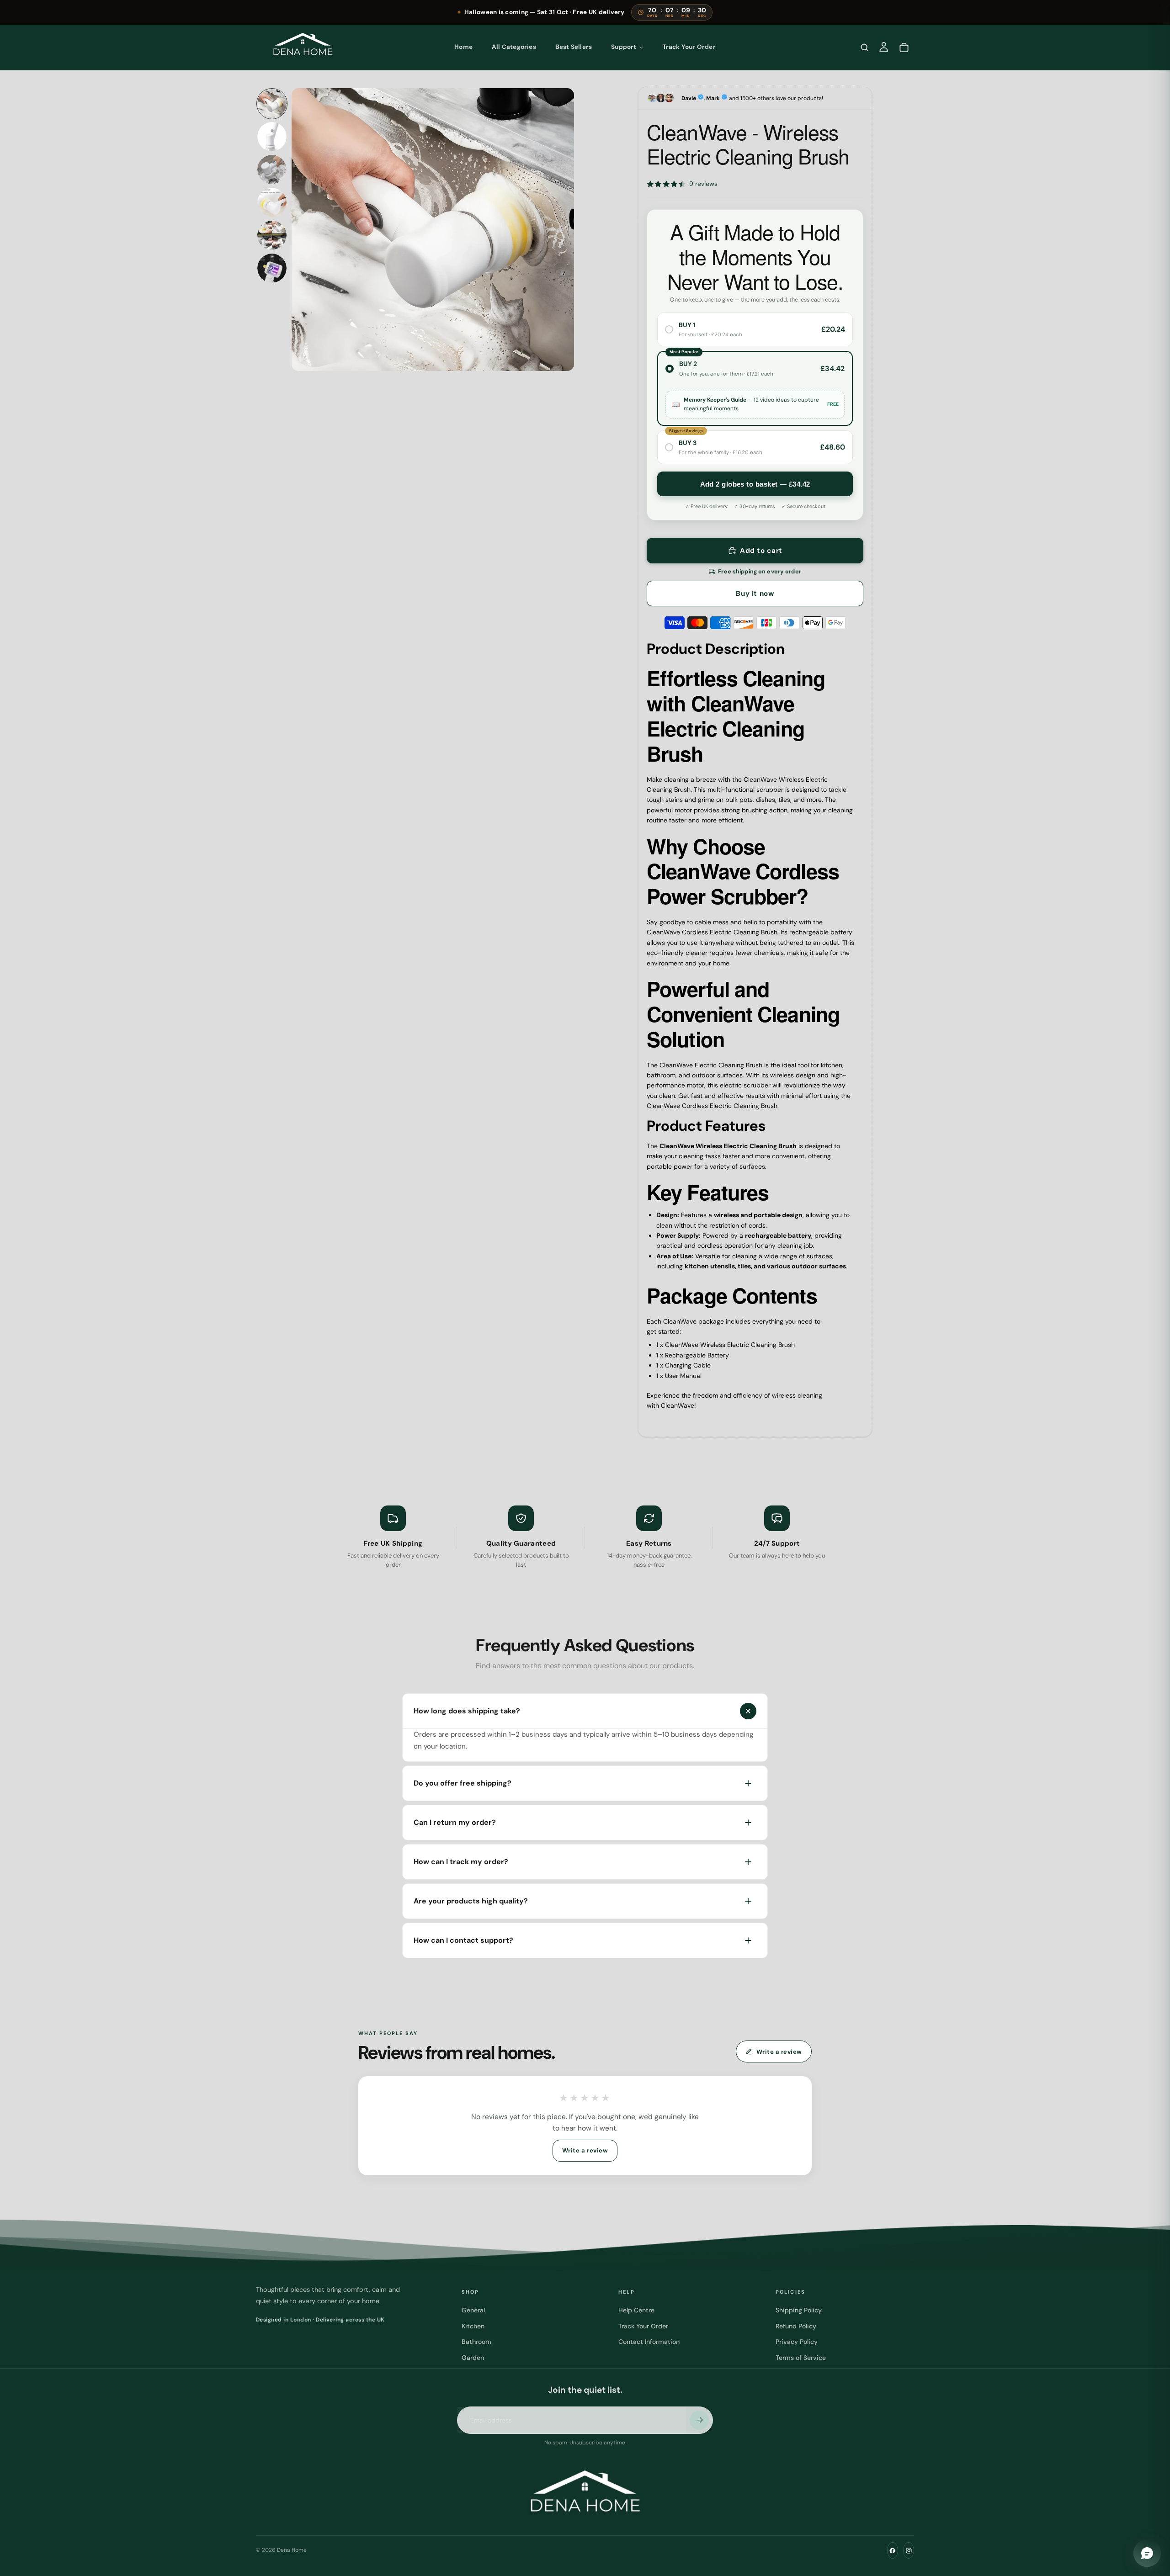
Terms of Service (801, 2358)
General (473, 2311)
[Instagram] (909, 2550)
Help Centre (636, 2311)
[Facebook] (893, 2550)
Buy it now (755, 594)
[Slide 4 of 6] (272, 202)
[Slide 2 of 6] (272, 137)
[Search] (865, 47)
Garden (473, 2358)
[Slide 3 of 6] (272, 170)
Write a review (779, 2052)
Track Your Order (643, 2326)
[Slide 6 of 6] (272, 268)
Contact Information (649, 2342)
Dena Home (292, 2550)
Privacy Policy (797, 2342)
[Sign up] (699, 2421)
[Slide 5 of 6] (272, 235)
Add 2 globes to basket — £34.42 (755, 484)
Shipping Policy (799, 2311)
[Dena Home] (303, 47)
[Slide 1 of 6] (272, 104)
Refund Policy (796, 2326)
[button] (755, 184)
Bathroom (476, 2342)
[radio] (755, 330)
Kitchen (473, 2326)
